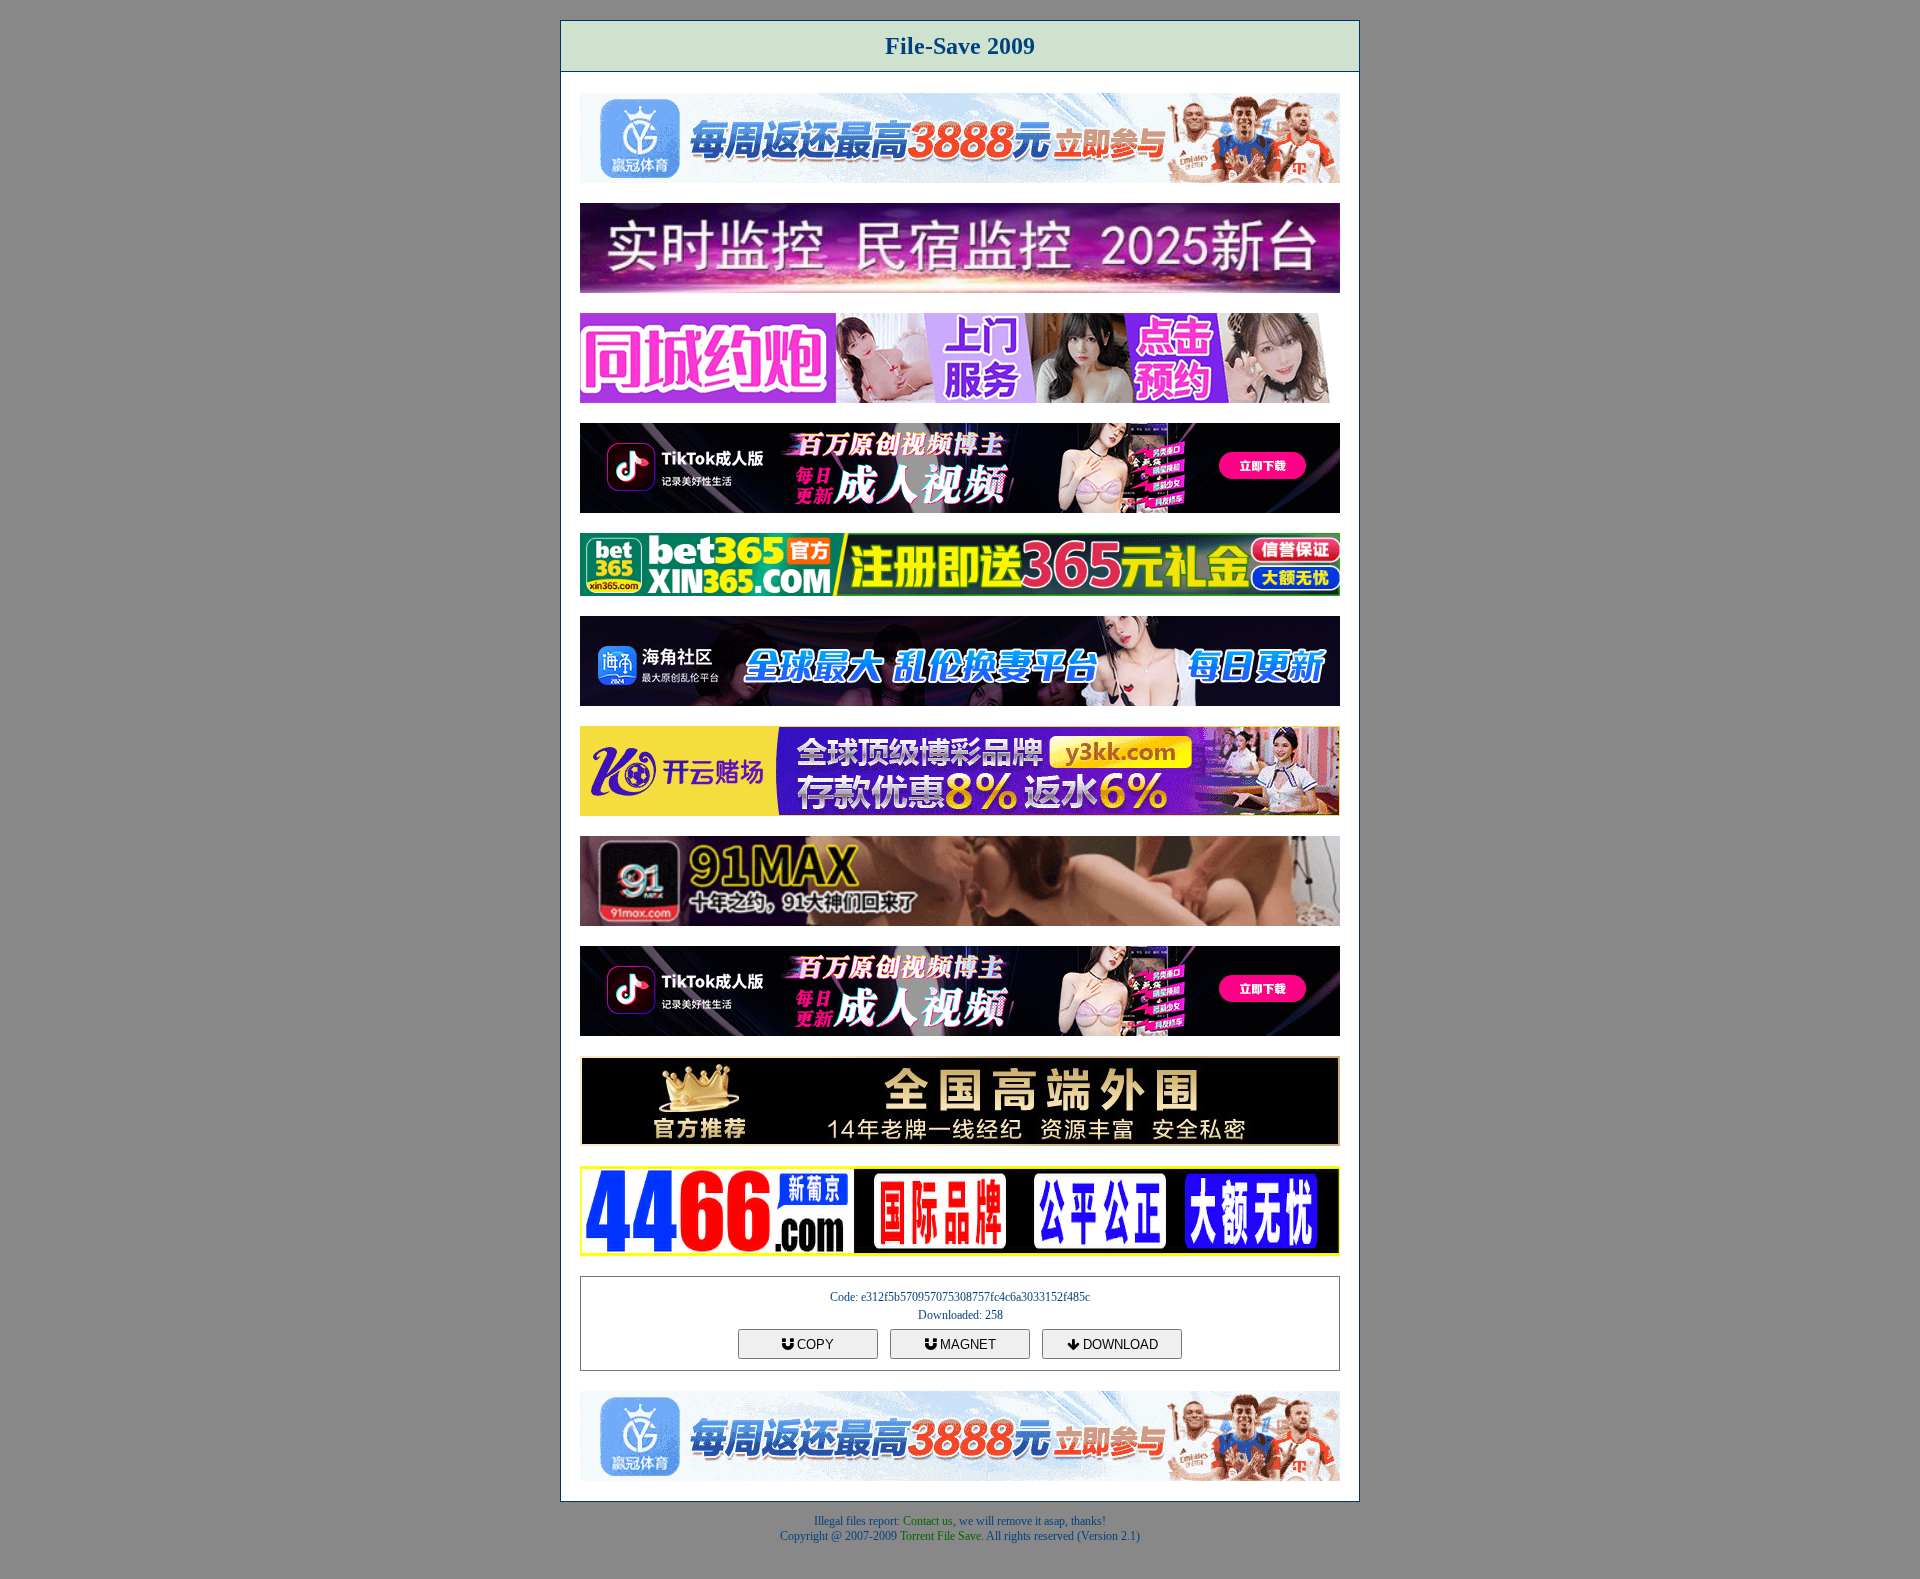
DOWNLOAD (1118, 1344)
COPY (813, 1344)
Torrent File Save (940, 1536)
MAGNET (966, 1344)
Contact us (928, 1521)
